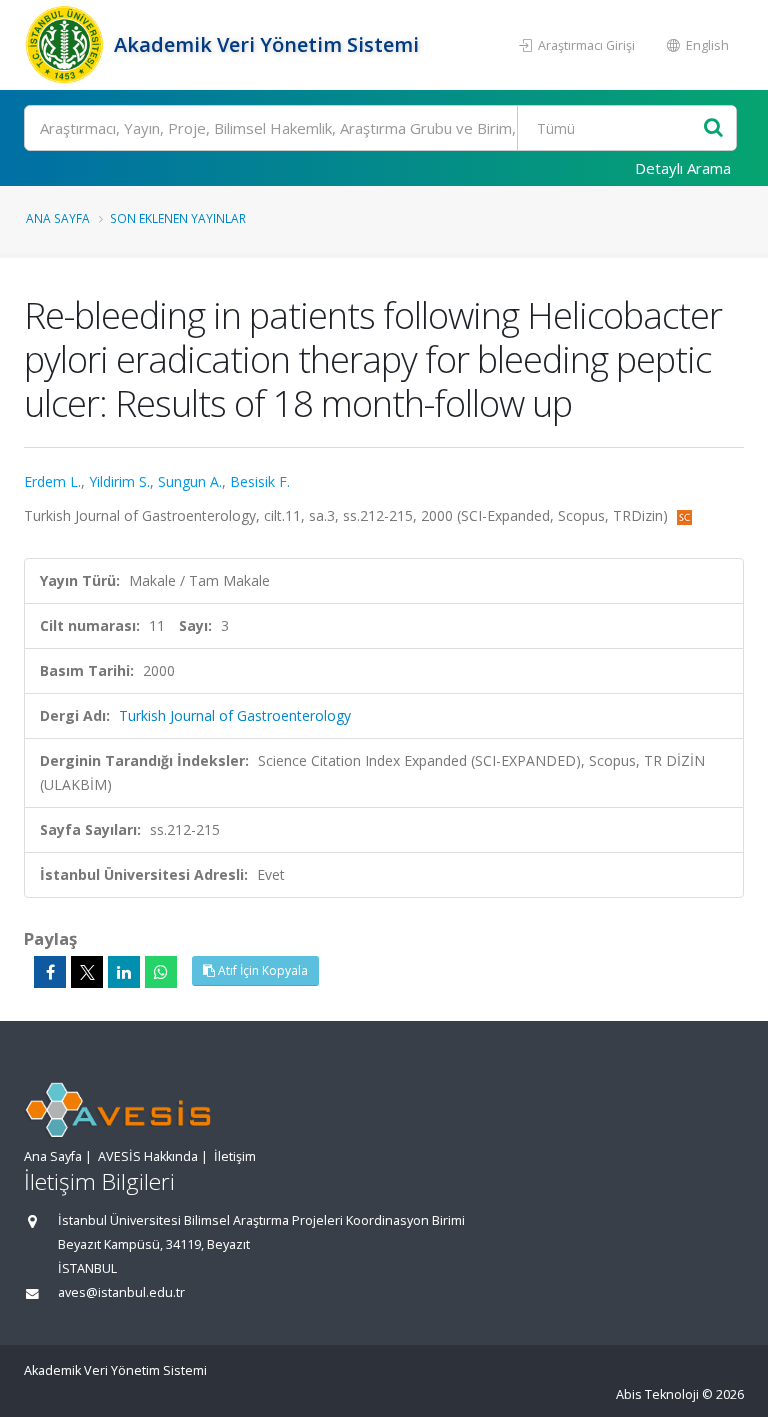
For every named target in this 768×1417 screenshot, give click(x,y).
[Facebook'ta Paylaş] (50, 972)
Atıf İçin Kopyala (261, 970)
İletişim (235, 1156)
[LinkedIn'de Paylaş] (124, 972)
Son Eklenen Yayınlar (178, 218)
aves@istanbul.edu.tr (121, 1292)
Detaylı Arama (683, 168)
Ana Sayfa (58, 218)
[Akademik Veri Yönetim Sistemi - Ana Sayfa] (66, 45)
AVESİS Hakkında (148, 1156)
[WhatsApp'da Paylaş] (161, 972)
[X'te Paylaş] (87, 972)
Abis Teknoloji (657, 1394)
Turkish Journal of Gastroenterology (235, 715)
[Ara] (713, 128)
